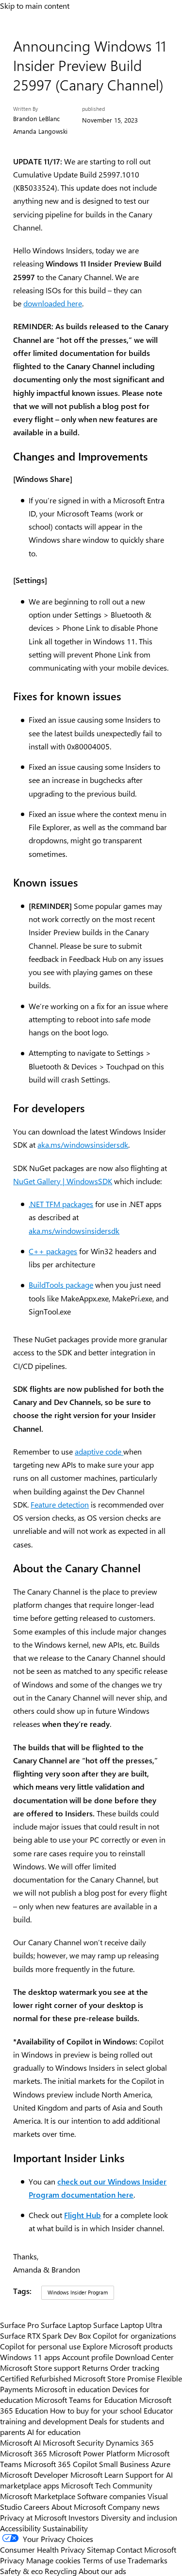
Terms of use (104, 2560)
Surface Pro (19, 2325)
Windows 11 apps (30, 2357)
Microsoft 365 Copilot (60, 2464)
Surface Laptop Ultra (128, 2325)
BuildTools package (61, 1285)
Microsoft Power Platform (92, 2453)
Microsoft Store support (40, 2367)
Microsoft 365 (24, 2453)
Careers (37, 2506)
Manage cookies (53, 2560)
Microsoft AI (20, 2442)
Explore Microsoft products (128, 2346)
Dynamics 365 (130, 2442)
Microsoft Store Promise (114, 2378)
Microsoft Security (73, 2442)
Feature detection (60, 1504)
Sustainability (65, 2528)
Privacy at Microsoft (33, 2517)
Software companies (111, 2496)
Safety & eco (21, 2571)
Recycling (61, 2571)
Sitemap (101, 2549)
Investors (84, 2517)
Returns (95, 2367)
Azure (161, 2464)
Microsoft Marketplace (38, 2496)
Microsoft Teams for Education (86, 2399)
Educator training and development (87, 2416)
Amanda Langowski (40, 131)
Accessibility (20, 2528)
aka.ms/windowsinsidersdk (83, 1145)
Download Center (144, 2357)
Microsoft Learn (97, 2474)
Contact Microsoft (146, 2549)
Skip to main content (35, 5)
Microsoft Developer (34, 2474)
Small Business (124, 2464)
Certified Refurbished (36, 2378)
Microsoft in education (73, 2389)
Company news (134, 2506)
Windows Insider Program (78, 2292)
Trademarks (148, 2560)
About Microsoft (79, 2506)
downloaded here (53, 303)
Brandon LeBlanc (36, 118)
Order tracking (135, 2367)
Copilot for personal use (40, 2346)
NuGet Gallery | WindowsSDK (63, 1181)
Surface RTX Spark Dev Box (45, 2335)
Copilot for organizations (134, 2335)
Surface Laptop (66, 2325)
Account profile (88, 2357)
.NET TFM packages (61, 1204)
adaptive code (99, 1451)
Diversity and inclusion (139, 2517)
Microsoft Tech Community (107, 2485)
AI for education (54, 2432)
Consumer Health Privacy (42, 2549)
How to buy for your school (96, 2410)
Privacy (13, 2560)
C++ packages (53, 1251)
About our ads (102, 2571)
